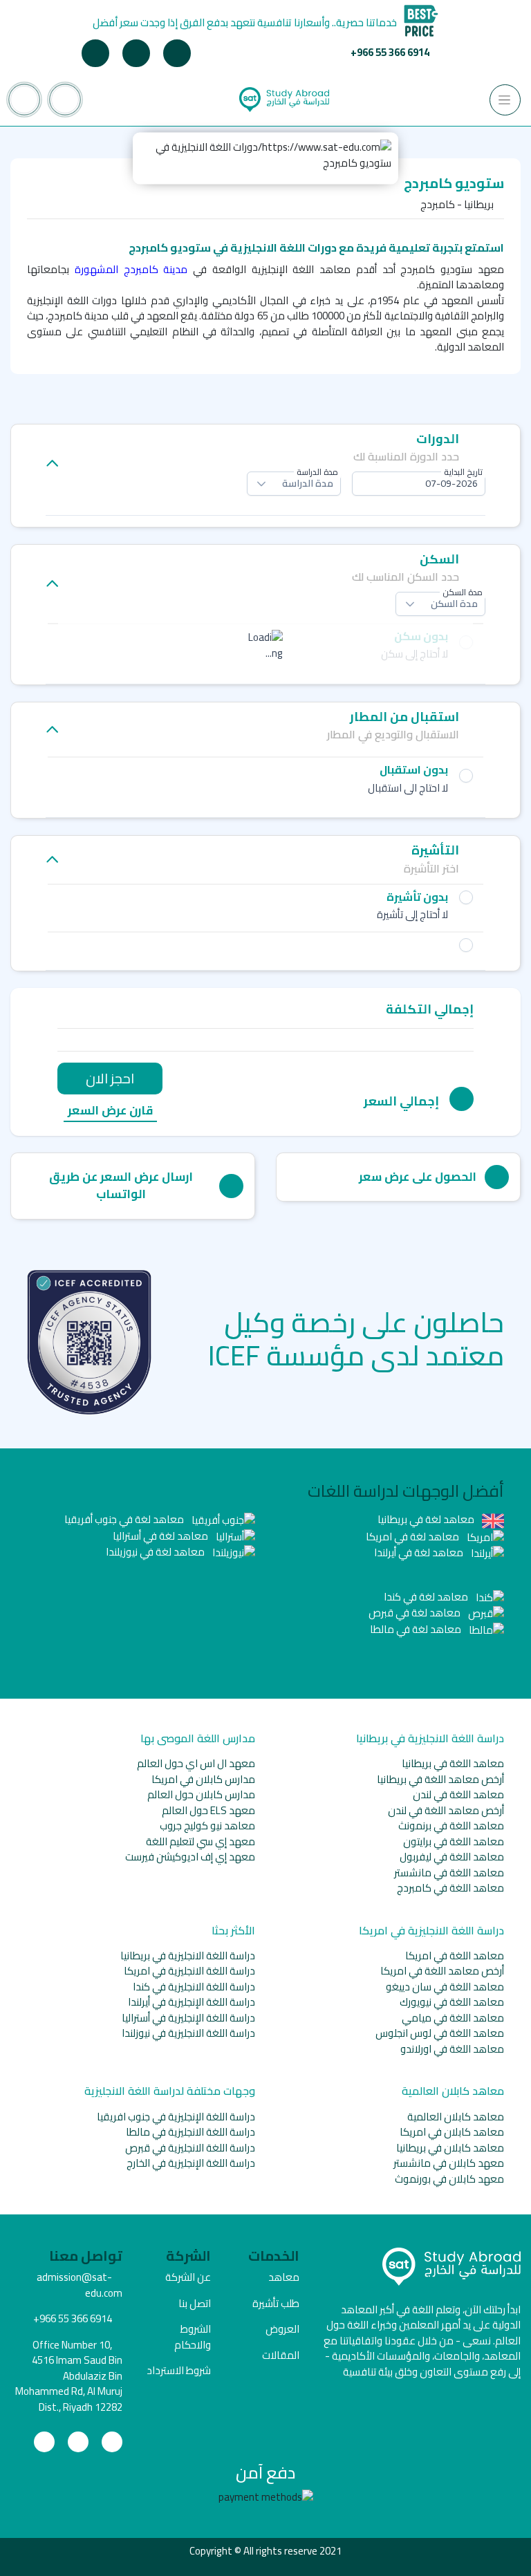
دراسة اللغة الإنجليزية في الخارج (191, 2163)
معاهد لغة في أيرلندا (420, 1552)
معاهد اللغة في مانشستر (449, 1873)
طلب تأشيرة (276, 2303)
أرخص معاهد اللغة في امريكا (442, 1971)
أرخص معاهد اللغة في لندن (446, 1810)
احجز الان (110, 1078)
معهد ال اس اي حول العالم (196, 1763)
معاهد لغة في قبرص (416, 1613)
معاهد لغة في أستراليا (161, 1536)
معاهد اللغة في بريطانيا (453, 1763)
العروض (282, 2329)
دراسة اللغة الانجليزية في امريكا (189, 1971)
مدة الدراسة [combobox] (308, 483)
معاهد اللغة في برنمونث (451, 1826)
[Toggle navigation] (505, 100)
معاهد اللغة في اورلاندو (452, 2049)
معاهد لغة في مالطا (417, 1629)
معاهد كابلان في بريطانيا (450, 2148)
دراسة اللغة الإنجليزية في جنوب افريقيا (176, 2117)
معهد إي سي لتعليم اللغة (201, 1841)
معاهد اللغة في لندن (458, 1794)
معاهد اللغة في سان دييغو (445, 1987)
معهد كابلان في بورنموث (449, 2179)
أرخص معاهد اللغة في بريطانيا (440, 1779)
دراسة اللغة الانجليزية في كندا (194, 1987)
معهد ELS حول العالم (208, 1810)
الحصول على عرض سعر (418, 1177)
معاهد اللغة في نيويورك (452, 2002)
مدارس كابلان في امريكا (203, 1779)
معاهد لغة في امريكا (413, 1537)
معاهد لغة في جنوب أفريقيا (125, 1519)
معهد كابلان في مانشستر (449, 2163)
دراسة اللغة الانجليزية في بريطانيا (188, 1956)
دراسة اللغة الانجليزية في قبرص (190, 2148)
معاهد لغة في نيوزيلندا (156, 1552)
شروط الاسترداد (179, 2370)
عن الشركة (188, 2277)
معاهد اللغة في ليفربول (452, 1857)
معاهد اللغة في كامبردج (450, 1888)
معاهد (284, 2277)
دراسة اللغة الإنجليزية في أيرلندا (192, 2002)
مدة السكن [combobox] (454, 604)
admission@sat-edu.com (80, 2285)
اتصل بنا (195, 2303)
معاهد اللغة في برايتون (454, 1841)
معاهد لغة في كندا (427, 1597)
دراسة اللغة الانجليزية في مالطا (190, 2132)
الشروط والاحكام (193, 2337)
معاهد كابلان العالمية (456, 2117)
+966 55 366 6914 (390, 52)
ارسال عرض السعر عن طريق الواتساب (121, 1186)
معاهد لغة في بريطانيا (427, 1519)
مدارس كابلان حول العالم (201, 1794)
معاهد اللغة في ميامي (453, 2018)
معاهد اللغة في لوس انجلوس (440, 2033)
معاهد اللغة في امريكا (455, 1956)
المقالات (281, 2355)
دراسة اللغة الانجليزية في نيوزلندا (188, 2033)
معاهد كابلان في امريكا (452, 2132)
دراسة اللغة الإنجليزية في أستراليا (188, 2018)
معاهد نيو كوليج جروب (207, 1826)
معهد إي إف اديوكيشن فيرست (190, 1857)
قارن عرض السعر (110, 1111)
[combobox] (419, 484)
